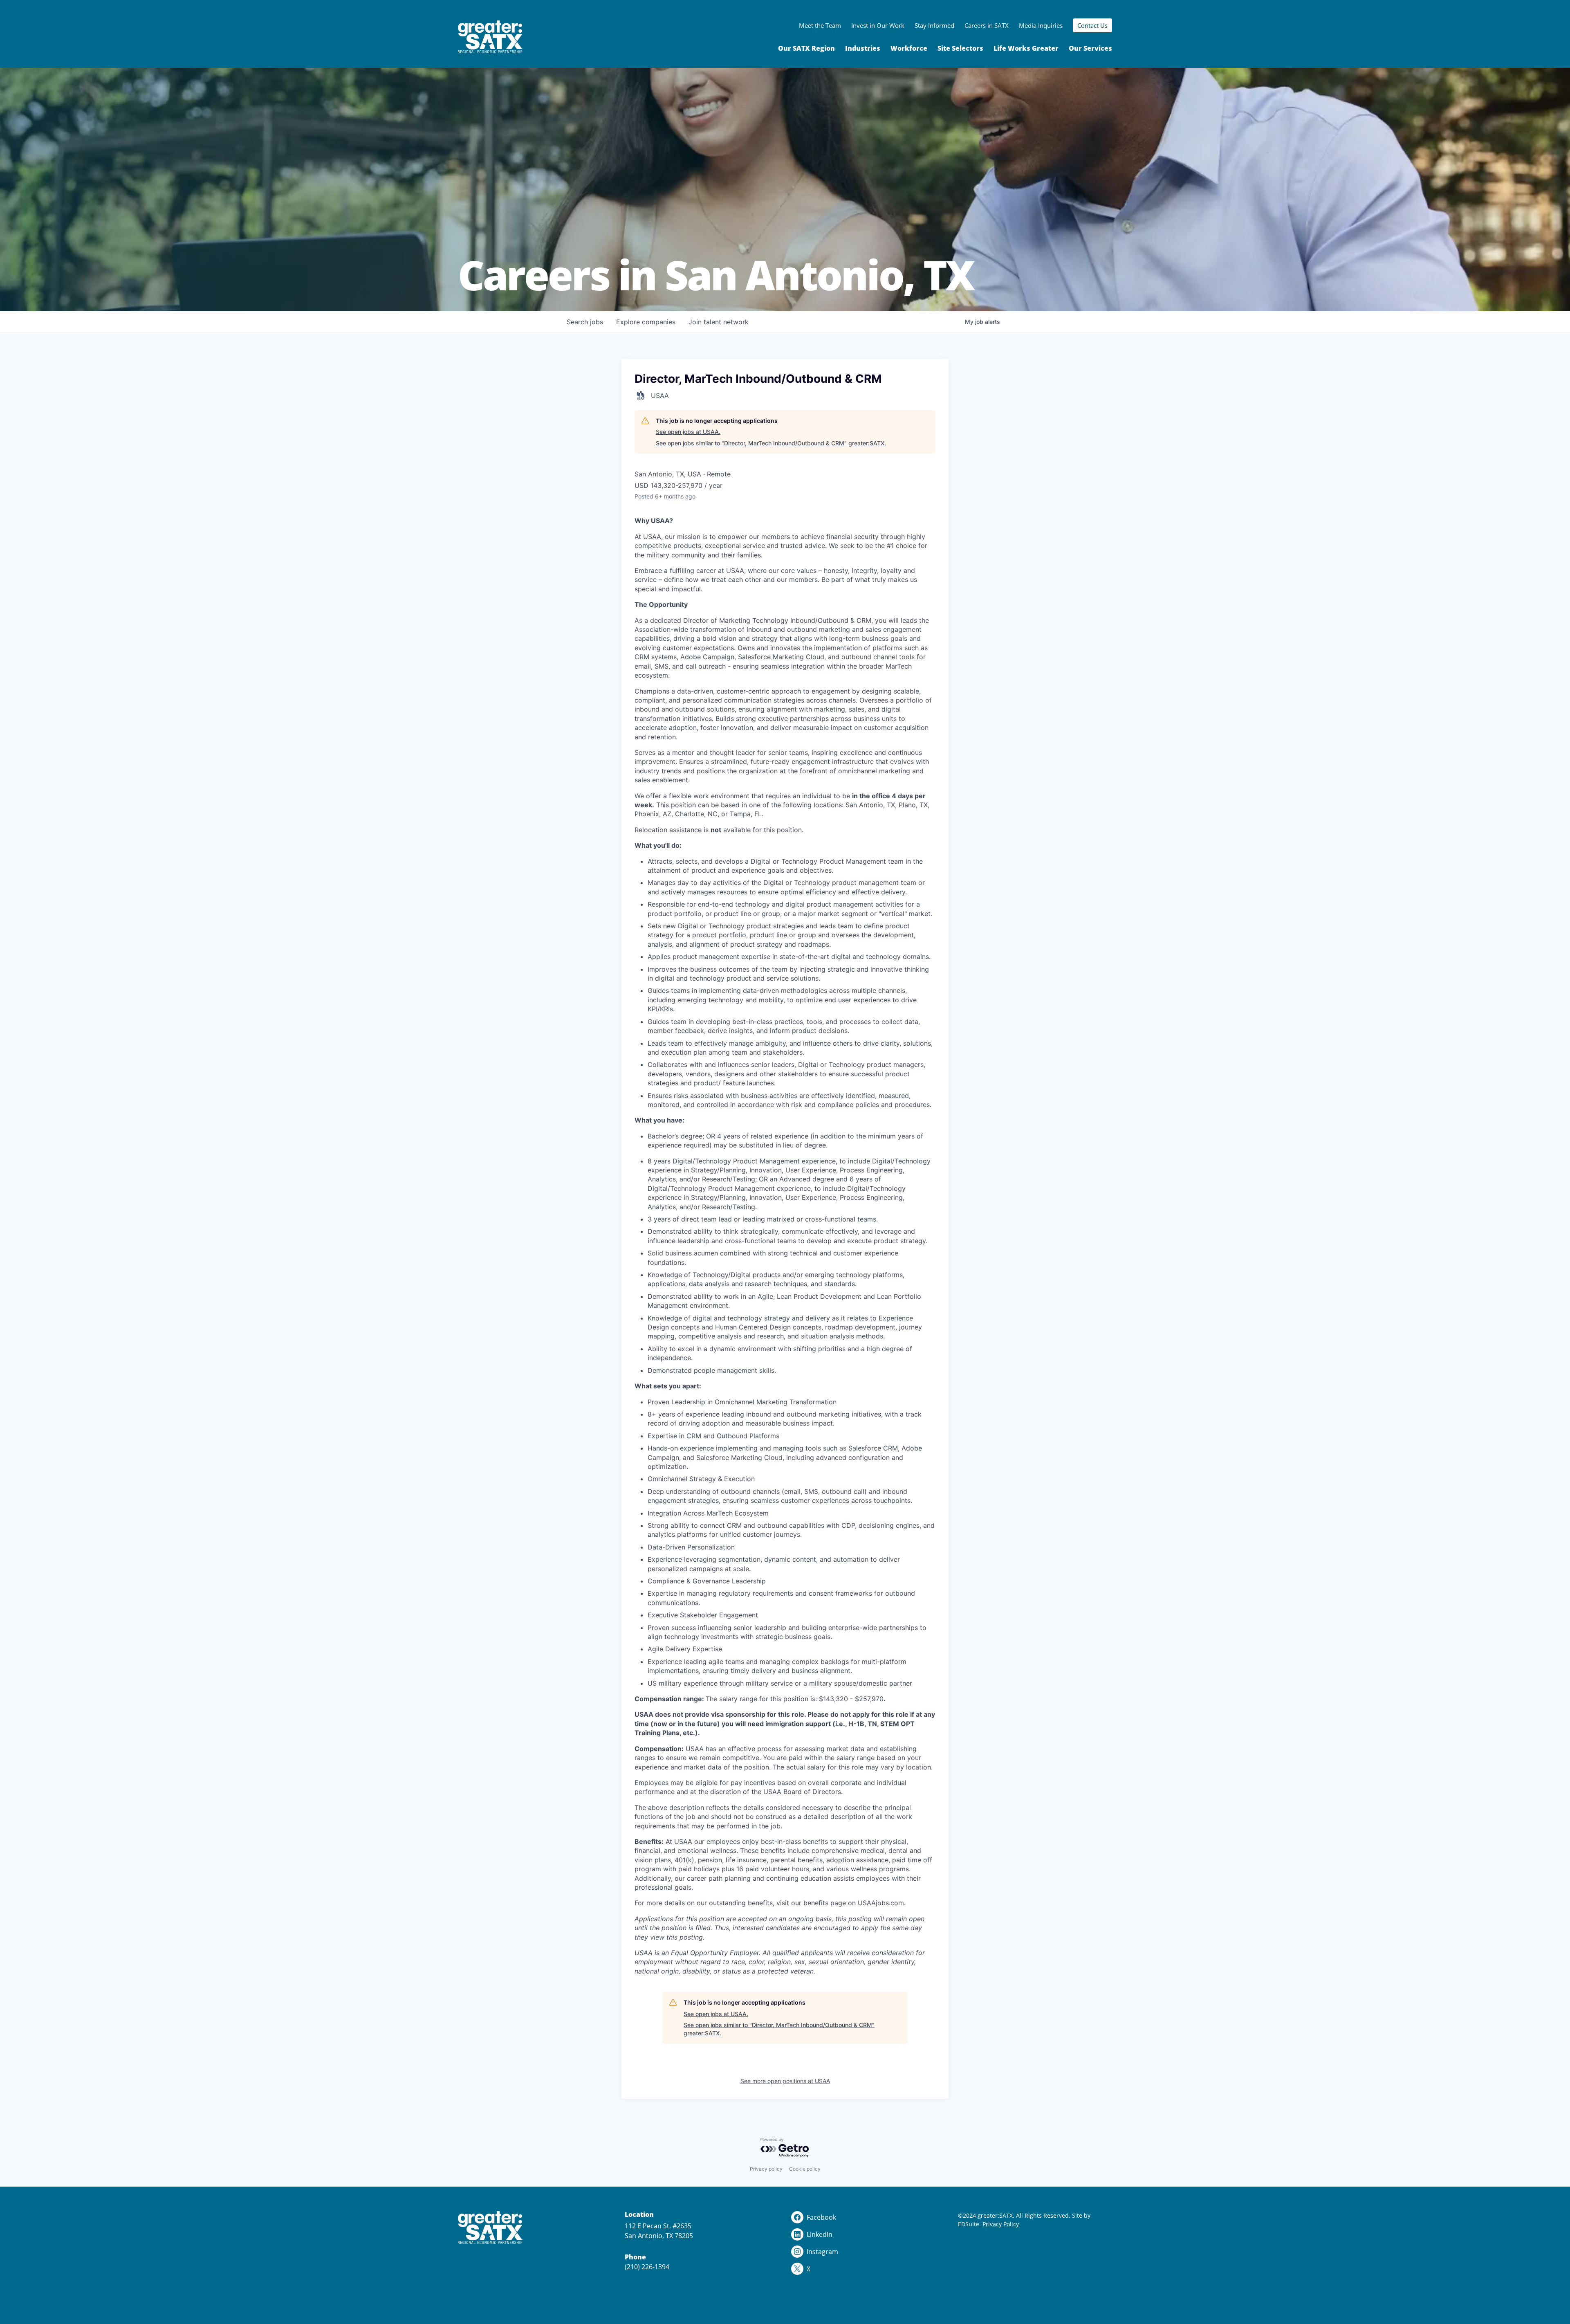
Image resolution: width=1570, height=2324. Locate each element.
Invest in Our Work (878, 25)
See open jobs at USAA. (688, 432)
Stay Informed (934, 25)
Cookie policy (805, 2169)
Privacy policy (766, 2169)
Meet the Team (820, 25)
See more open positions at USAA (785, 2081)
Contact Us (1092, 25)
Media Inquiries (1041, 25)
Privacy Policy (1001, 2224)
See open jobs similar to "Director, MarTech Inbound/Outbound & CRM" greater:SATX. (771, 443)
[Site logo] (491, 37)
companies (646, 322)
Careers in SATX (987, 25)
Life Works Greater (1026, 48)
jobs (585, 322)
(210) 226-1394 (647, 2267)
